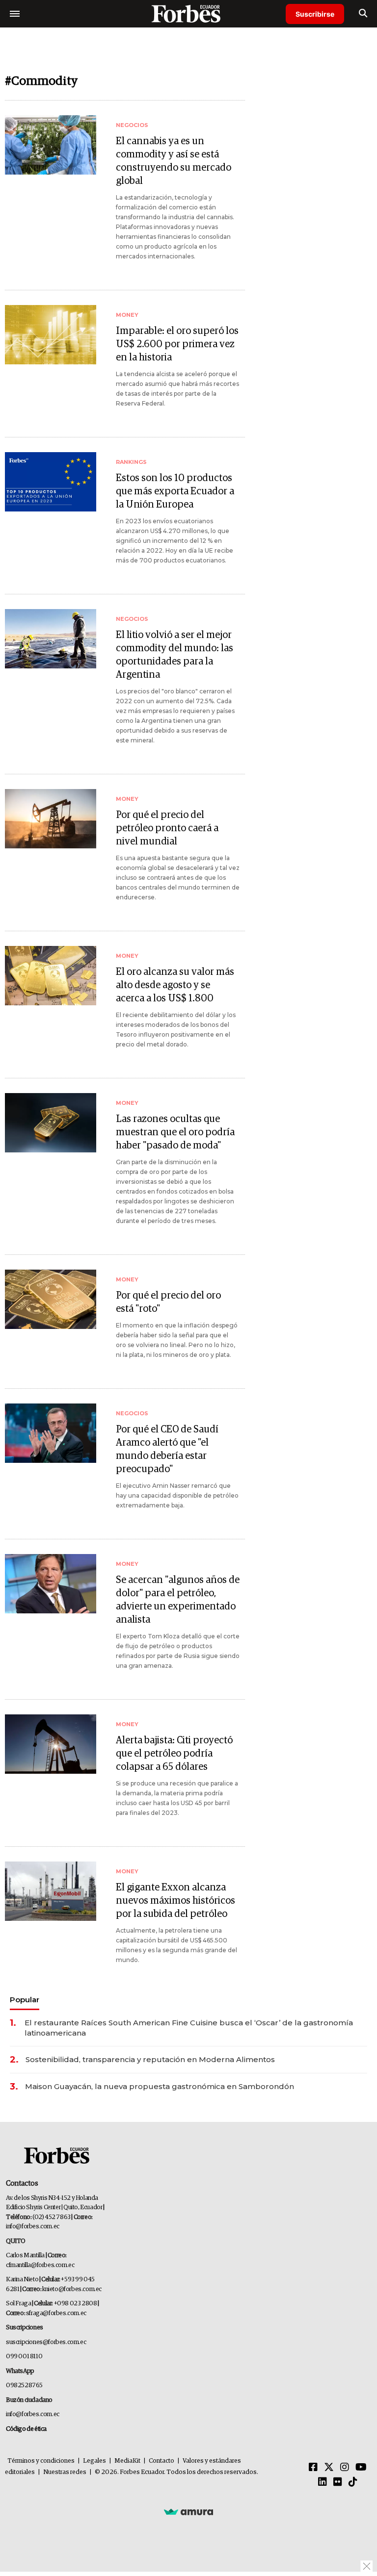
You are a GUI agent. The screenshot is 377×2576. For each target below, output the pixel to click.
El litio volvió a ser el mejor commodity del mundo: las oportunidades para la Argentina (175, 655)
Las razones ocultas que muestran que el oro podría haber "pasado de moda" (175, 1132)
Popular (25, 2000)
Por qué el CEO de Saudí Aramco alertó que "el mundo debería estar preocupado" (167, 1449)
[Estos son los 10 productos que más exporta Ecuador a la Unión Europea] (51, 482)
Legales (94, 2461)
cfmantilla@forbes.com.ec (40, 2265)
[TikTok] (353, 2482)
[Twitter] (329, 2468)
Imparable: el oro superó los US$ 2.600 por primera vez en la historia (177, 344)
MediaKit (127, 2461)
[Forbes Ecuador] (188, 13)
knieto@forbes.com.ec (72, 2289)
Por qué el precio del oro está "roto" (168, 1302)
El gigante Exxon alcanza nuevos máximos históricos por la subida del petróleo (175, 1901)
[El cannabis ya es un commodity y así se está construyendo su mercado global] (51, 145)
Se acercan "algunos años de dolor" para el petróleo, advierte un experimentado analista (178, 1600)
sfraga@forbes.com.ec (56, 2313)
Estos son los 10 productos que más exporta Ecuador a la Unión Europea (175, 491)
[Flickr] (338, 2482)
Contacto (162, 2461)
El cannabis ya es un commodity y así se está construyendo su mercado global (174, 161)
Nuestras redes (65, 2472)
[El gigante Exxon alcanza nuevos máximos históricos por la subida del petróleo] (51, 1891)
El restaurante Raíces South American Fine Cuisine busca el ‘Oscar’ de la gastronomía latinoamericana (189, 2028)
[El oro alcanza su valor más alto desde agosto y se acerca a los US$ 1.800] (51, 976)
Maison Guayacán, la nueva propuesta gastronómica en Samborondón (160, 2086)
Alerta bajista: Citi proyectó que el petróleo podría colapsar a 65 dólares (174, 1754)
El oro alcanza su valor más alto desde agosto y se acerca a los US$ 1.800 (175, 985)
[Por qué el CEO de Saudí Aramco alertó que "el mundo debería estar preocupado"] (51, 1433)
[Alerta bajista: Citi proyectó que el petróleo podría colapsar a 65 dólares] (51, 1744)
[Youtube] (361, 2468)
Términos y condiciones (41, 2461)
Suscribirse (315, 14)
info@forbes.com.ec (33, 2227)
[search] (363, 14)
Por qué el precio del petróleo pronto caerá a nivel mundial (167, 828)
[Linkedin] (323, 2482)
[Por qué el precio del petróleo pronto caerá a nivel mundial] (51, 819)
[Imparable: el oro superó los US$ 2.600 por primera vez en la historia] (51, 335)
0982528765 (24, 2385)
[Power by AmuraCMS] (188, 2511)
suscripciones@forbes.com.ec (46, 2342)
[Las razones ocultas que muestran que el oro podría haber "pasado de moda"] (51, 1123)
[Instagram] (345, 2468)
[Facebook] (313, 2468)
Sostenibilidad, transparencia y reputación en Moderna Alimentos (150, 2059)
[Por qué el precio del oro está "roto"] (51, 1299)
